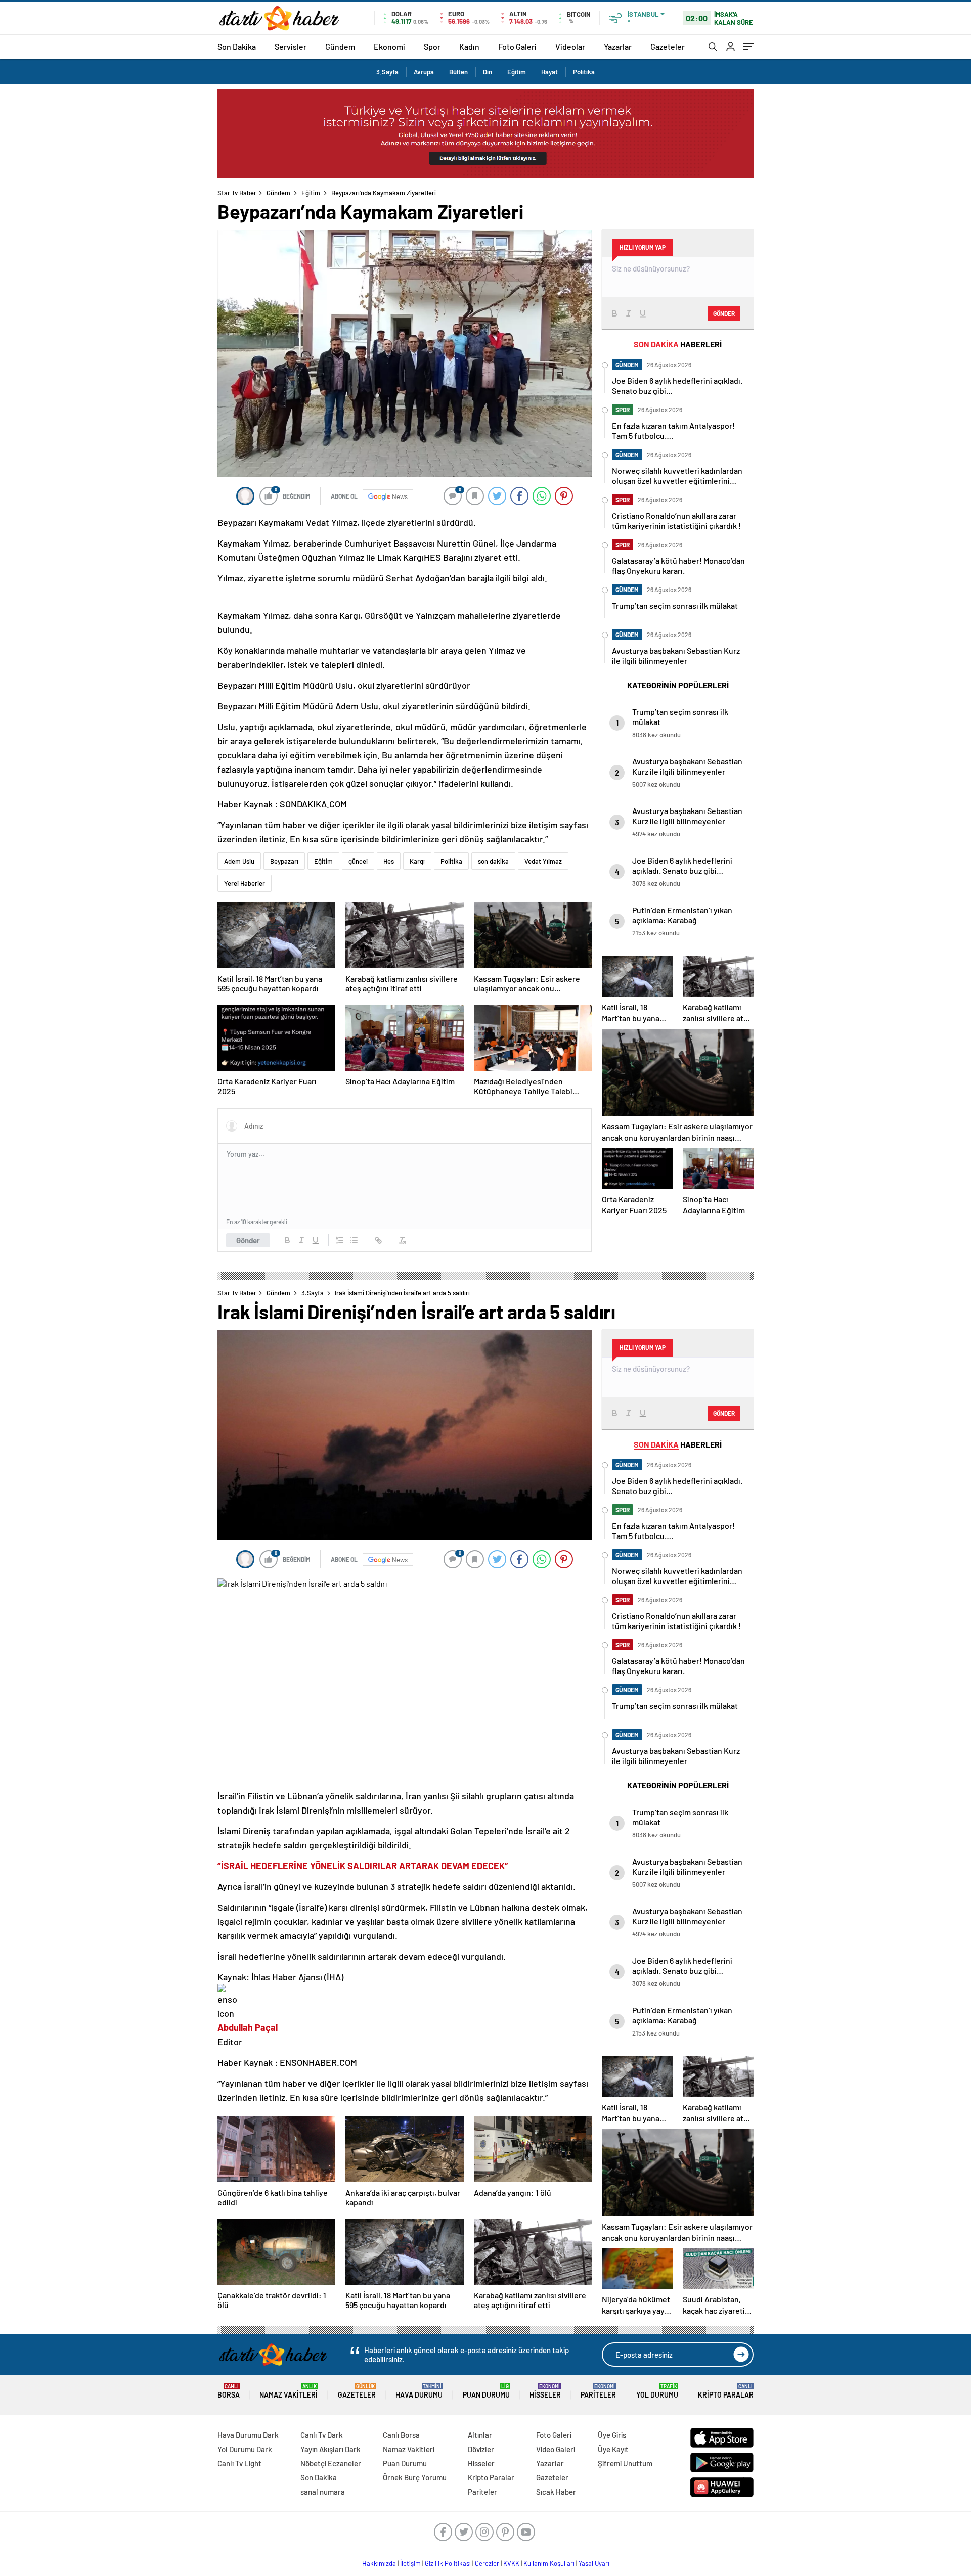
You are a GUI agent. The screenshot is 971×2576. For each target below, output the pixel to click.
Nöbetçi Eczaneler (331, 2463)
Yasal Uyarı (594, 2563)
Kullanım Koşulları (549, 2563)
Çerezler (487, 2563)
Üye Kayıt (613, 2449)
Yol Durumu (657, 2391)
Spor (432, 46)
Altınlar (480, 2435)
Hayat (549, 72)
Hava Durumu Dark (248, 2435)
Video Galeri (556, 2449)
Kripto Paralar (726, 2391)
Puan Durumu (486, 2391)
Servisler (291, 46)
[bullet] (354, 1240)
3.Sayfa (387, 72)
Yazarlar (618, 46)
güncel (358, 861)
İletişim (410, 2563)
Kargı (417, 861)
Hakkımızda (379, 2563)
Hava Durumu (419, 2391)
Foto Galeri (517, 46)
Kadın (469, 46)
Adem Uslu (239, 861)
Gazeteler (668, 46)
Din (488, 72)
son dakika (493, 861)
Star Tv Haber (237, 193)
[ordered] (340, 1240)
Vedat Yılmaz (543, 861)
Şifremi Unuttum (625, 2463)
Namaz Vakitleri (289, 2391)
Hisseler (545, 2391)
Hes (389, 861)
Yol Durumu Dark (245, 2449)
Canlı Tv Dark (322, 2435)
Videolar (570, 46)
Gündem (340, 46)
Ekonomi (389, 46)
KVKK (511, 2563)
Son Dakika (237, 46)
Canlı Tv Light (239, 2463)
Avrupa (424, 72)
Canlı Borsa (401, 2435)
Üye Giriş (612, 2435)
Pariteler (598, 2391)
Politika (584, 72)
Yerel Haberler (245, 883)
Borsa (229, 2391)
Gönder (248, 1240)
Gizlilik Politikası (448, 2563)
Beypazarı (284, 861)
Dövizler (481, 2449)
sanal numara (323, 2492)
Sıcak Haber (556, 2492)
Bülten (458, 72)
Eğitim (517, 72)
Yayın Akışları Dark (330, 2449)
